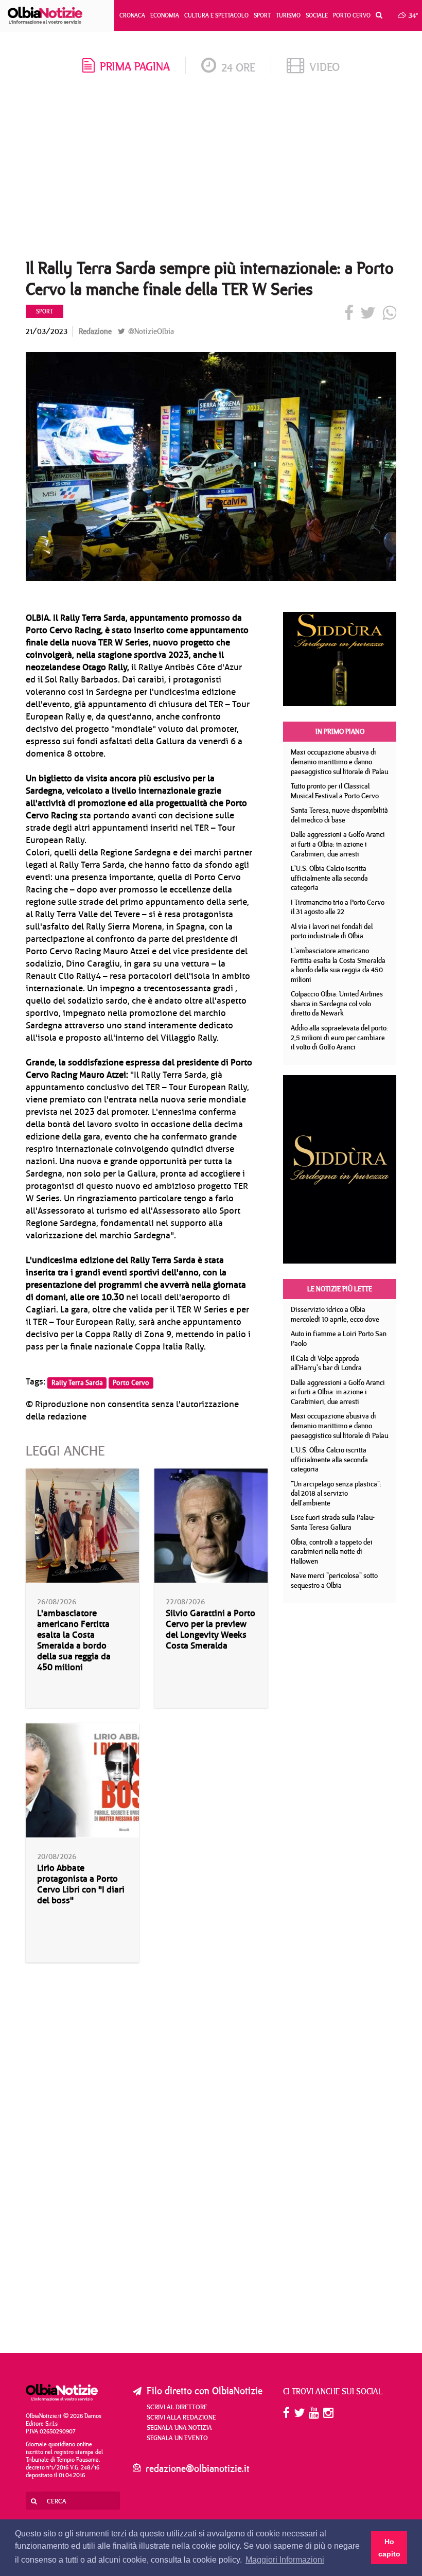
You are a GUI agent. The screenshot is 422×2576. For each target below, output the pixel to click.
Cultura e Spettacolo (216, 15)
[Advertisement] (211, 170)
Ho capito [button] (389, 2548)
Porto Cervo (352, 15)
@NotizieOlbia (150, 331)
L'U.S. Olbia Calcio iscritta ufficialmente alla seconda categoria (329, 878)
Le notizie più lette (340, 1289)
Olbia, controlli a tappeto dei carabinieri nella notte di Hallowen (332, 1552)
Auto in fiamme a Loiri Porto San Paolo (339, 1338)
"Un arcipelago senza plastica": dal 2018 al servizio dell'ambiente (336, 1493)
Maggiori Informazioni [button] (285, 2560)
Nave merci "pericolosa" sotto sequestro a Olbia (334, 1580)
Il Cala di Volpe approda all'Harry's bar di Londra (326, 1363)
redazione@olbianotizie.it (198, 2468)
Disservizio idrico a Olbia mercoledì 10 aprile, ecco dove (335, 1314)
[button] (376, 15)
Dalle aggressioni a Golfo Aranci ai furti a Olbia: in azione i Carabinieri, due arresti (338, 844)
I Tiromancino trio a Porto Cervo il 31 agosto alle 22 (338, 907)
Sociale (317, 15)
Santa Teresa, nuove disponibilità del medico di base (339, 815)
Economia (165, 15)
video (324, 67)
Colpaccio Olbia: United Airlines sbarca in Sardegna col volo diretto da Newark (337, 1003)
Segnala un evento (177, 2438)
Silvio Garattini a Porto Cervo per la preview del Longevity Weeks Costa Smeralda (210, 1629)
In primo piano (340, 731)
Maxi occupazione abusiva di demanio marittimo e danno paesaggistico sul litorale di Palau (339, 761)
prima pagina (135, 66)
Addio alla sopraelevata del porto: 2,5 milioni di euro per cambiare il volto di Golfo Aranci (339, 1037)
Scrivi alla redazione (181, 2417)
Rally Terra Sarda (77, 1382)
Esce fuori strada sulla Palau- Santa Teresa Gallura (333, 1522)
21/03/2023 (47, 331)
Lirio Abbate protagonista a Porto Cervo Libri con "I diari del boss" (81, 1884)
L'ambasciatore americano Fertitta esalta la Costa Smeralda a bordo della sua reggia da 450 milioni (74, 1640)
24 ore (238, 67)
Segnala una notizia (179, 2427)
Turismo (288, 15)
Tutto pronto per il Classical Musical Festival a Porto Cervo (335, 791)
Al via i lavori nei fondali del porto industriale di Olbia (332, 931)
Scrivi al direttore (177, 2407)
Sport (262, 15)
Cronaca (132, 15)
